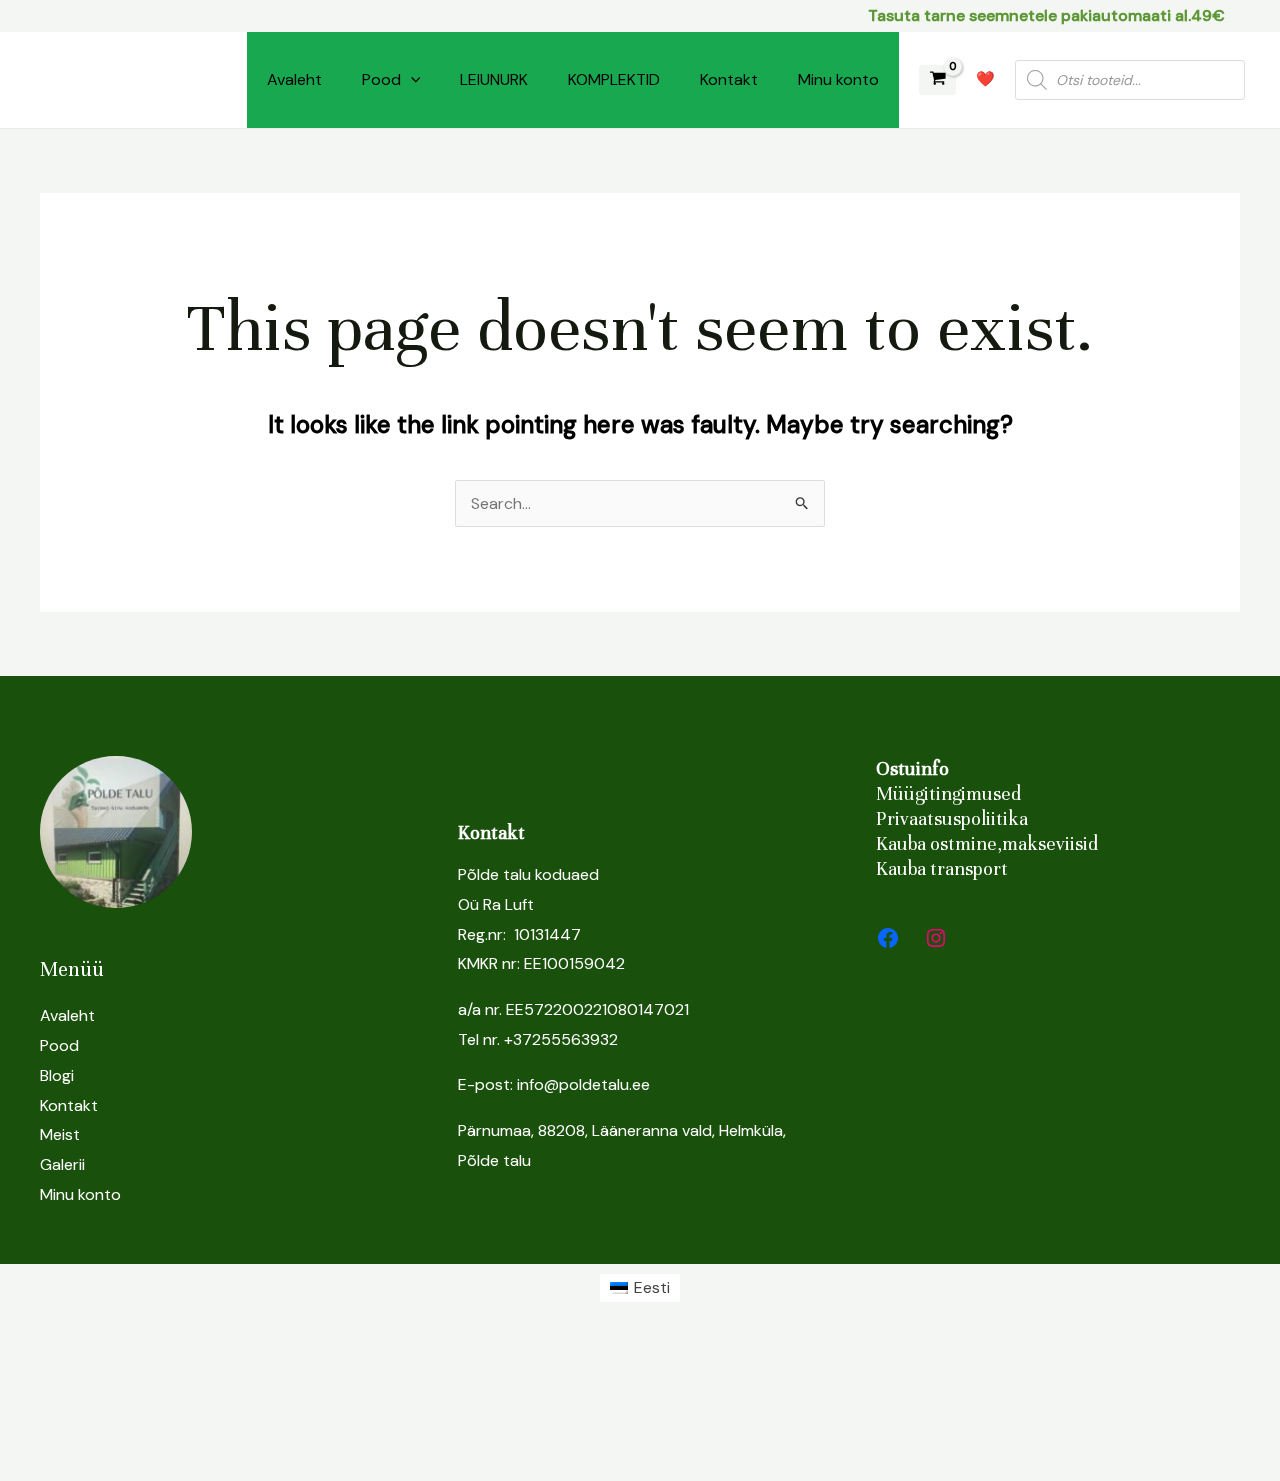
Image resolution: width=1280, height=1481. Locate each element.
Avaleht (294, 79)
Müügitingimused (948, 793)
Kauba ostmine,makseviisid (987, 843)
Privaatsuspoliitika (952, 818)
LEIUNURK (494, 79)
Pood (381, 79)
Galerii (62, 1164)
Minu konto (838, 79)
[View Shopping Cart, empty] (937, 80)
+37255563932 (561, 1039)
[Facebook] (888, 938)
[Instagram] (936, 938)
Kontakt (729, 79)
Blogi (57, 1075)
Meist (60, 1134)
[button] (411, 80)
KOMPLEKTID (614, 79)
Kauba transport (942, 868)
